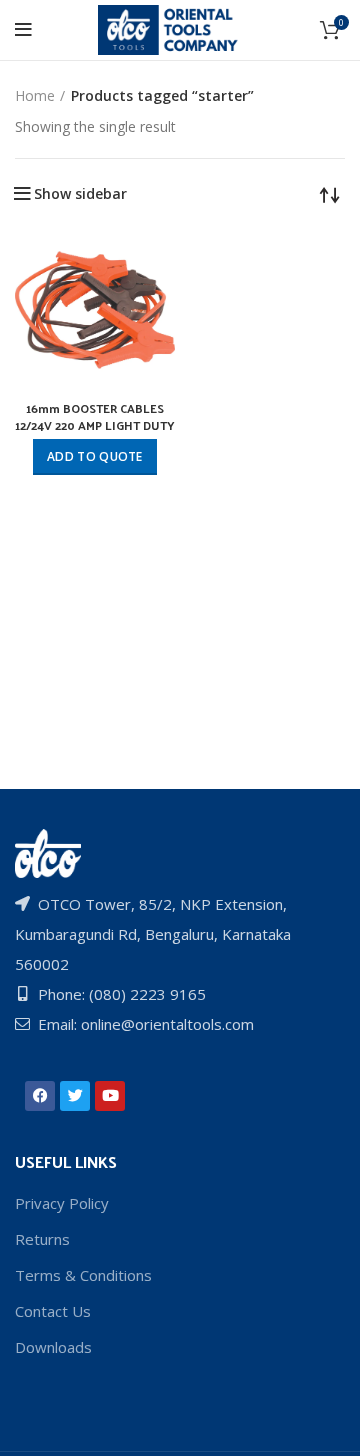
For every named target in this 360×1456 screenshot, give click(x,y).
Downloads (53, 1347)
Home (35, 95)
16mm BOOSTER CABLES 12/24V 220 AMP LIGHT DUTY (95, 416)
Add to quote (95, 456)
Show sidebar (80, 194)
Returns (42, 1239)
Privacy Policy (62, 1203)
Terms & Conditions (83, 1275)
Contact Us (53, 1311)
